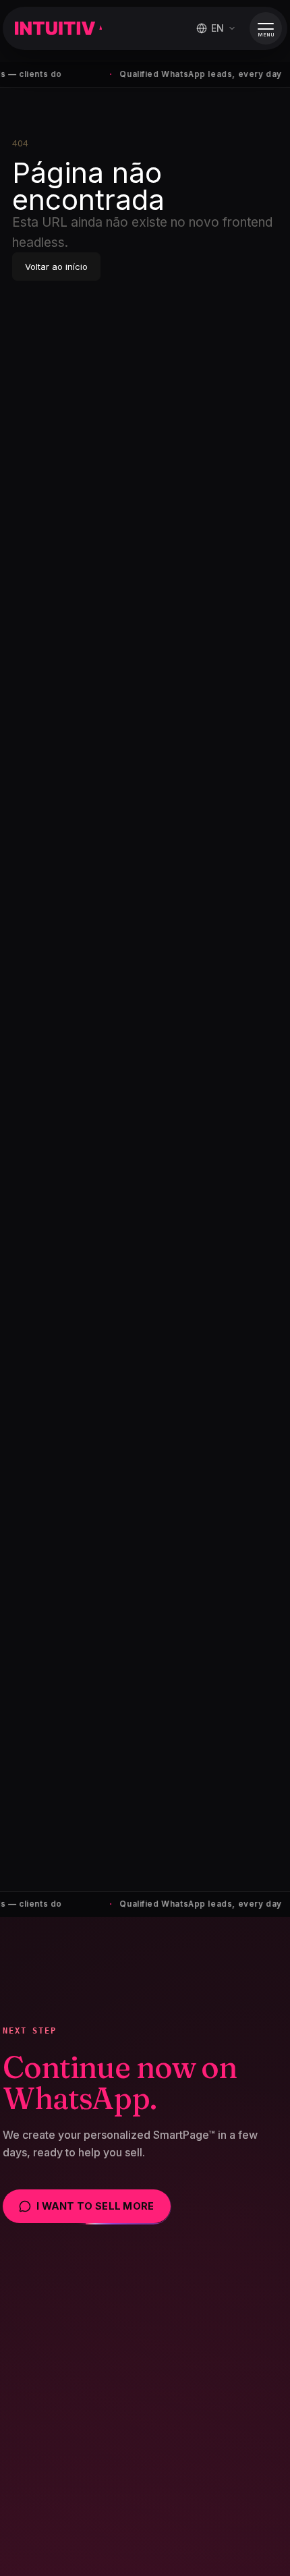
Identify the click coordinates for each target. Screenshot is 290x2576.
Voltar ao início (56, 267)
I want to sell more (95, 2206)
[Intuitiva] (58, 28)
